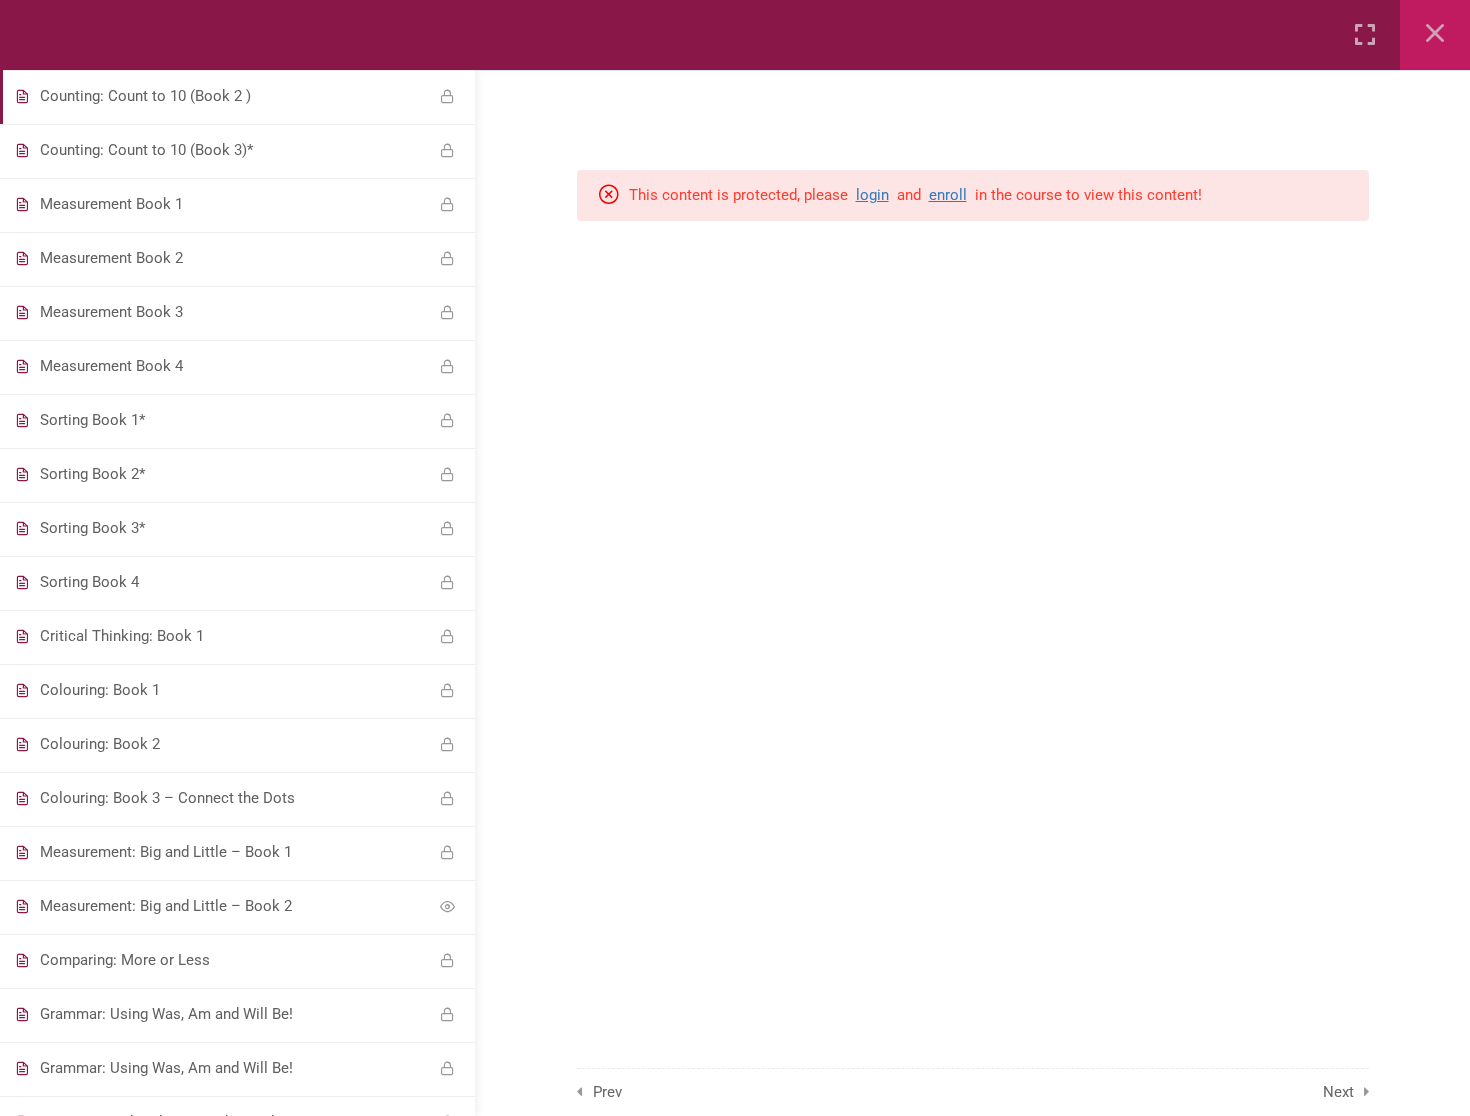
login (872, 195)
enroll (948, 195)
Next (1338, 1092)
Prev (607, 1092)
